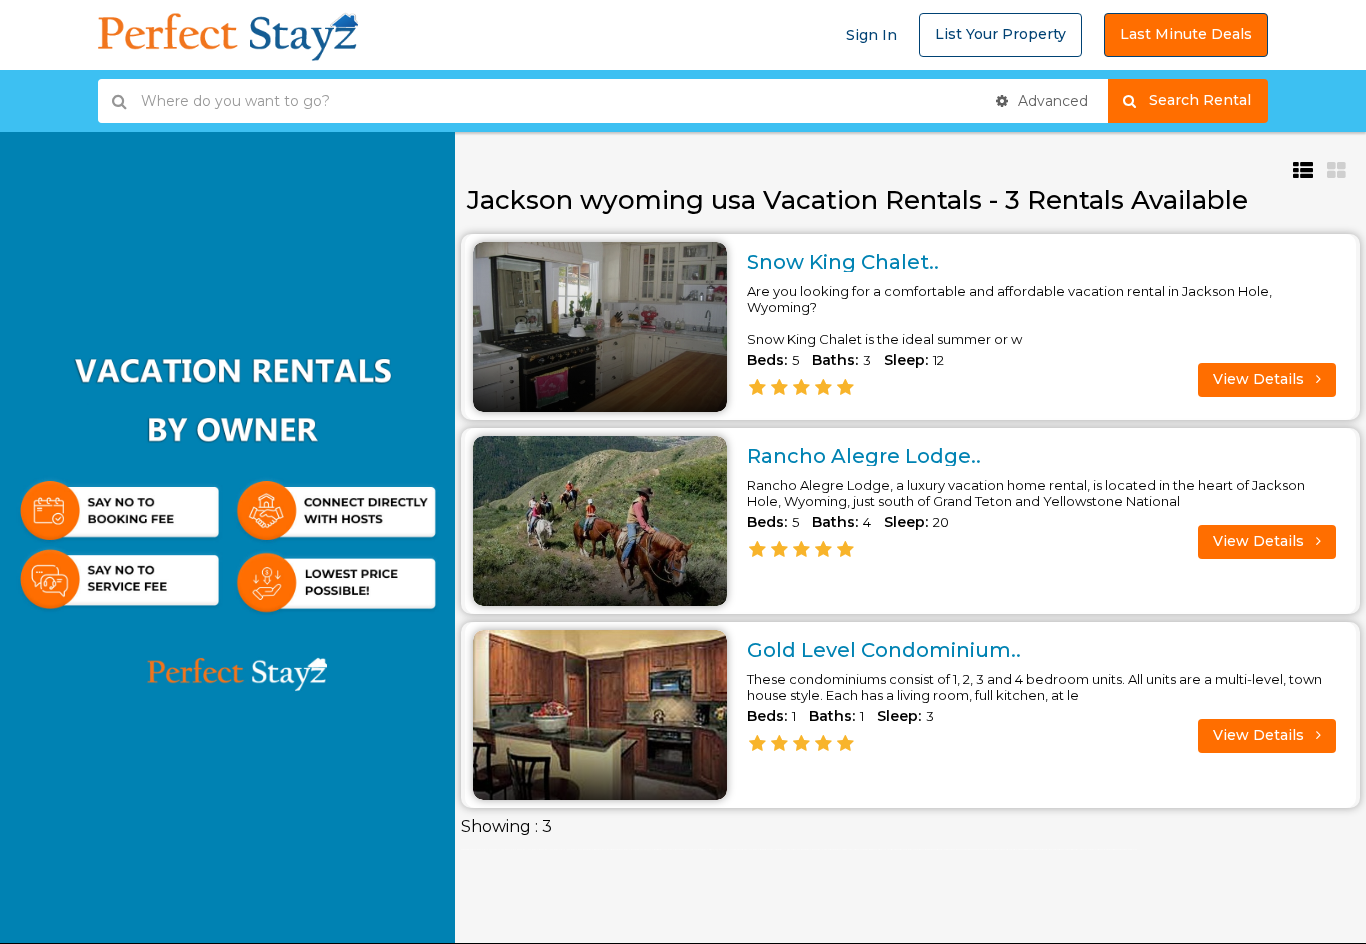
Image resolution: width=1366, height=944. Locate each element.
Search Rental (1208, 100)
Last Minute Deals (1186, 34)
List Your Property (1000, 34)
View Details (1260, 379)
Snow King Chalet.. (843, 262)
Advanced (1051, 101)
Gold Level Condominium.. (884, 650)
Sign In (871, 35)
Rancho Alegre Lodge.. (864, 456)
